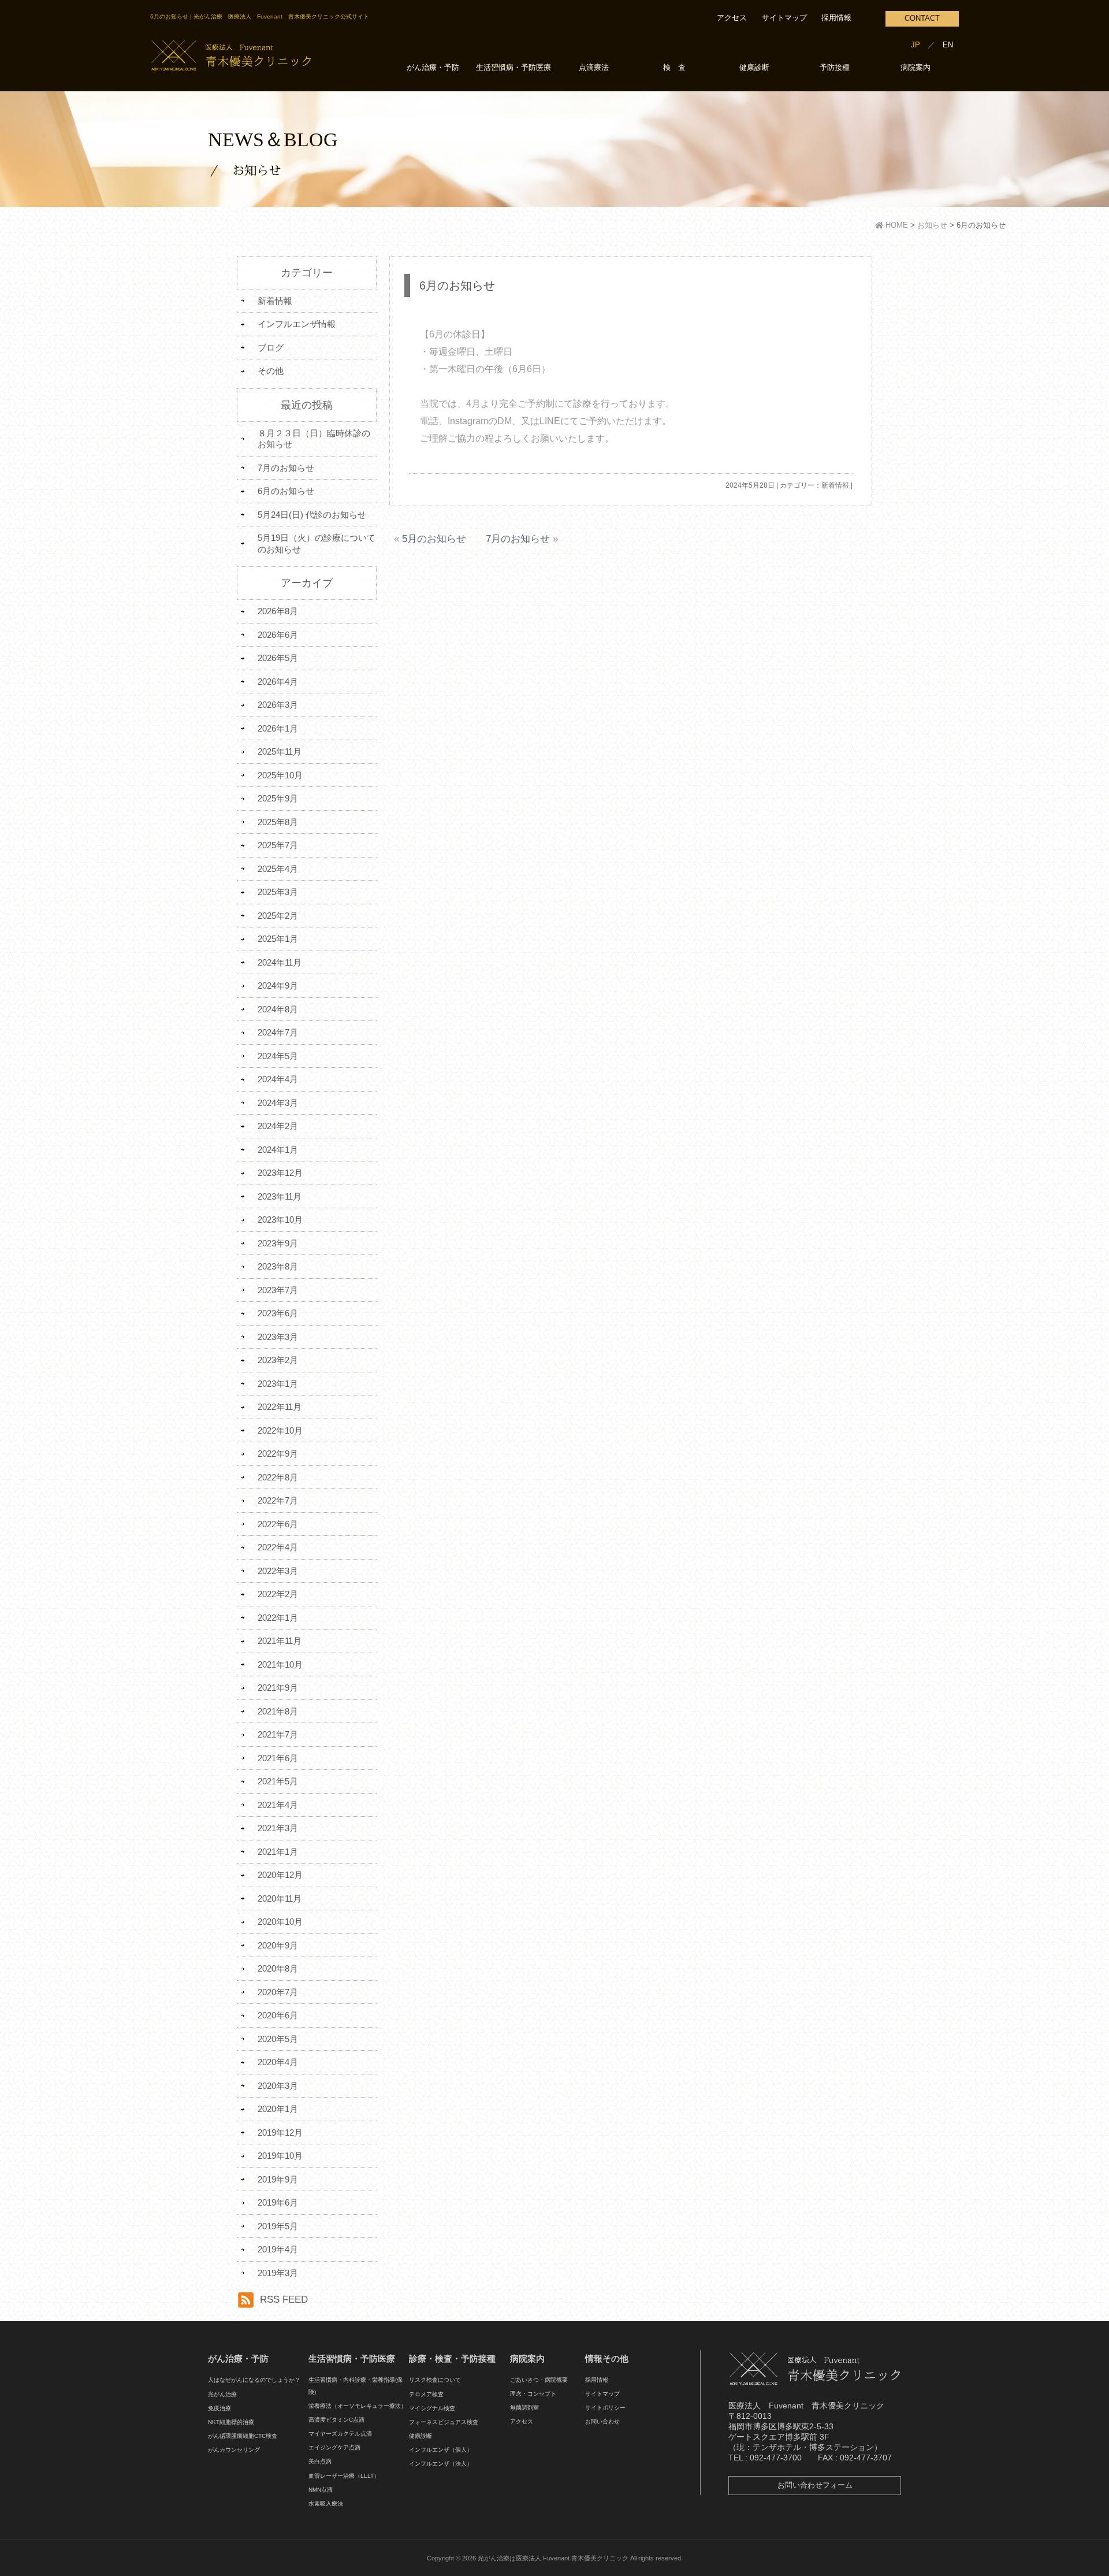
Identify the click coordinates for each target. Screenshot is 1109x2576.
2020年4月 (278, 2062)
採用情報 (836, 18)
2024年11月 (280, 962)
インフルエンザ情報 (297, 324)
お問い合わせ (602, 2421)
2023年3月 (278, 1337)
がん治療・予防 (433, 68)
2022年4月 (278, 1547)
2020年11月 (280, 1898)
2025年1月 (278, 939)
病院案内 (916, 68)
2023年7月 (278, 1290)
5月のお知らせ (434, 539)
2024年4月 (278, 1079)
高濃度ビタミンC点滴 (336, 2420)
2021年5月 (278, 1781)
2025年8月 (278, 822)
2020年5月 (278, 2039)
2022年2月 (278, 1594)
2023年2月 (278, 1360)
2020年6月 (278, 2015)
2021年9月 (278, 1688)
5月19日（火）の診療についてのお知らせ (317, 543)
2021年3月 (278, 1828)
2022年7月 (278, 1500)
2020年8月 (278, 1968)
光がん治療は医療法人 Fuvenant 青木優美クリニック (553, 2558)
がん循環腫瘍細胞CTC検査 (243, 2436)
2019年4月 (278, 2249)
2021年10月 (280, 1664)
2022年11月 (280, 1407)
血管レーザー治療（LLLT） (344, 2476)
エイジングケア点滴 (334, 2447)
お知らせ (932, 225)
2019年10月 (280, 2156)
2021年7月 (278, 1734)
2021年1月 (278, 1852)
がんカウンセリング (234, 2450)
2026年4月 (278, 682)
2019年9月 (278, 2179)
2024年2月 (278, 1126)
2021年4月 (278, 1805)
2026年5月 (278, 658)
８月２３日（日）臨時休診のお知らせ (314, 439)
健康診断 (754, 68)
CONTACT (922, 18)
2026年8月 (278, 611)
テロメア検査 (426, 2394)
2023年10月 (280, 1220)
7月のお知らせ (518, 539)
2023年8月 (278, 1266)
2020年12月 (280, 1875)
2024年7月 (278, 1032)
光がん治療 (222, 2394)
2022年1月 (278, 1618)
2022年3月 (278, 1571)
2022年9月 (278, 1454)
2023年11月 (280, 1196)
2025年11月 (280, 751)
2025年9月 (278, 798)
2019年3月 (278, 2273)
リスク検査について (435, 2380)
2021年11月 (280, 1641)
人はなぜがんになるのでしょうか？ (254, 2380)
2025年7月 (278, 845)
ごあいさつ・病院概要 (539, 2380)
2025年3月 (278, 892)
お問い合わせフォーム (815, 2485)
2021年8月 (278, 1711)
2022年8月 (278, 1477)
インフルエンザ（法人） (441, 2464)
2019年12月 (280, 2133)
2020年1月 (278, 2109)
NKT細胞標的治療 (231, 2422)
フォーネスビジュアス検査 (444, 2422)
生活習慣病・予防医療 (513, 68)
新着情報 (835, 485)
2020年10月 (280, 1922)
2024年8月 (278, 1009)
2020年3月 (278, 2086)
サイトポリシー (605, 2408)
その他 (271, 371)
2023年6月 (278, 1313)
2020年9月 (278, 1945)
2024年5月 (278, 1056)
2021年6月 (278, 1758)
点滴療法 (594, 68)
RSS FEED (284, 2300)
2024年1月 (278, 1150)
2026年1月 (278, 728)
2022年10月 (280, 1430)
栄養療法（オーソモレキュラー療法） (358, 2406)
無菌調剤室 (524, 2408)
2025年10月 (280, 775)
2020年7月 (278, 1992)
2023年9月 (278, 1243)
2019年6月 (278, 2202)
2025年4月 (278, 869)
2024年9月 (278, 986)
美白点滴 (320, 2461)
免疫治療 (219, 2408)
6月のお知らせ (457, 285)
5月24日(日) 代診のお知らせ (312, 515)
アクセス (732, 18)
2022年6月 (278, 1524)
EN (948, 45)
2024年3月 (278, 1103)
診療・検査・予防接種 (452, 2358)
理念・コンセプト (533, 2394)
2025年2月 (278, 916)
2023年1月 (278, 1384)
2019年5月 (278, 2226)
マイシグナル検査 (432, 2408)
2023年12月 (280, 1173)
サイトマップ (784, 18)
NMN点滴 (321, 2490)
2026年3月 (278, 705)
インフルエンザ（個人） (441, 2450)
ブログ (271, 348)
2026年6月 (278, 635)
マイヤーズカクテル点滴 (340, 2434)
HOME (896, 225)
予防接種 (835, 68)
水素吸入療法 (326, 2503)
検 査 (674, 68)
